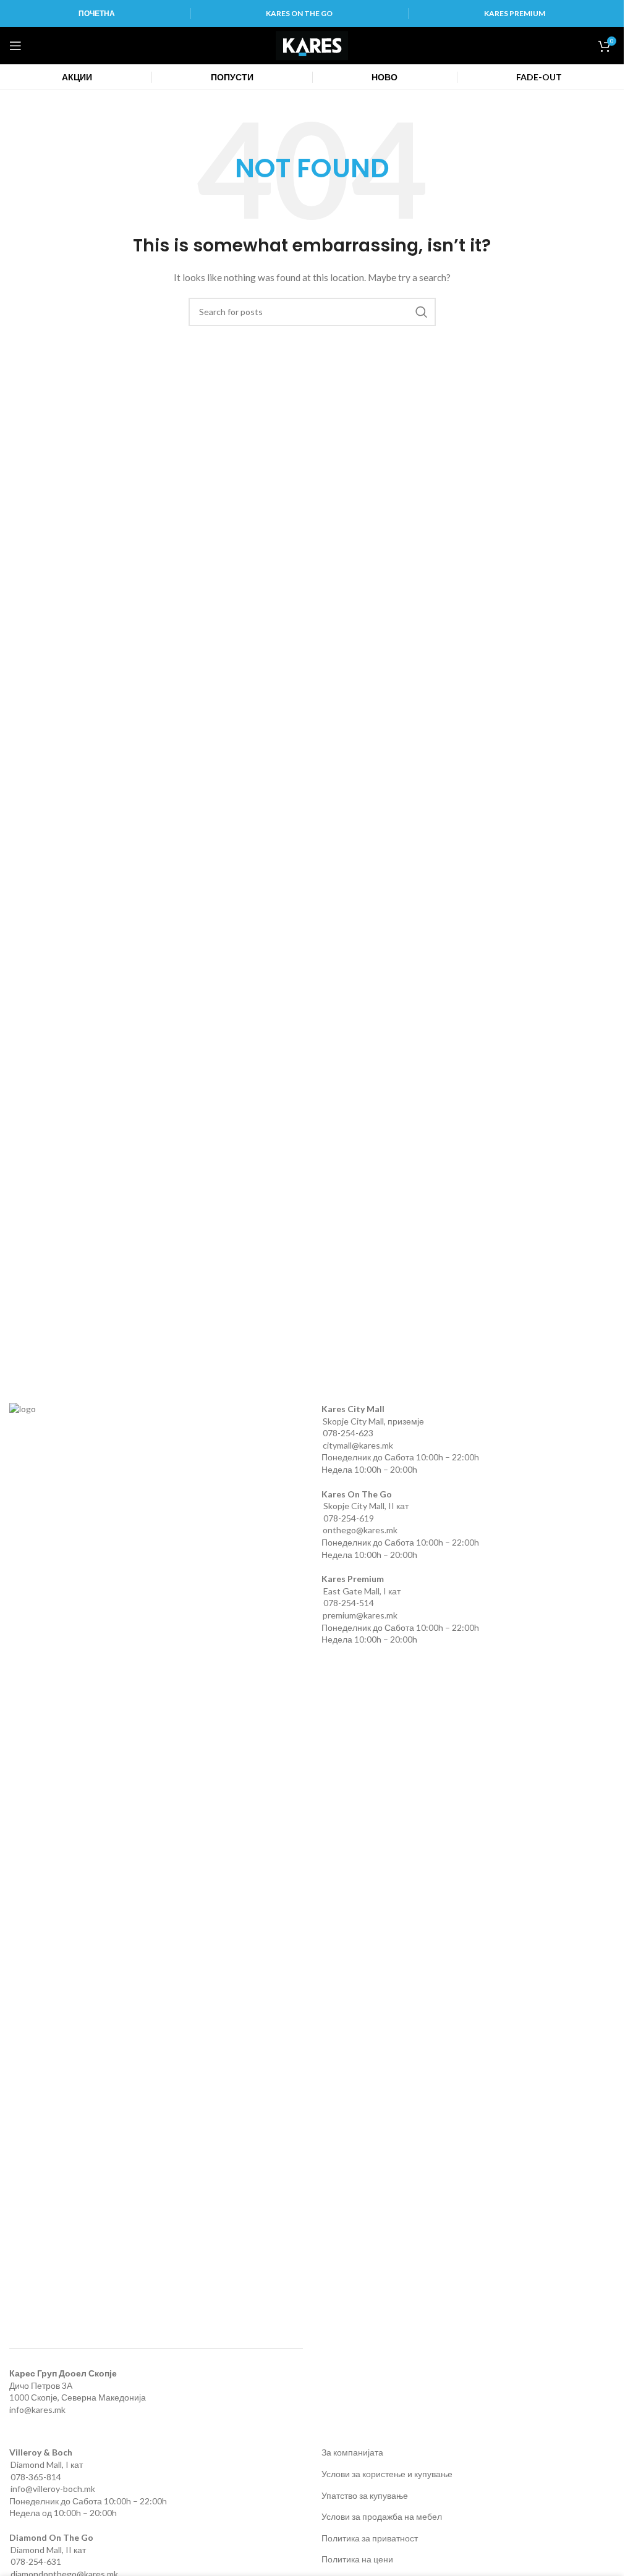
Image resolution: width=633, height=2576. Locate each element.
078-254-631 (36, 2561)
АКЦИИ (77, 77)
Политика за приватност (370, 2538)
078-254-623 (348, 1433)
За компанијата (352, 2452)
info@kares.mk (37, 2410)
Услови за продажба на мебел (382, 2516)
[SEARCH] (422, 312)
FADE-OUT (539, 77)
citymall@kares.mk (358, 1445)
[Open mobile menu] (15, 46)
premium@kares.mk (360, 1615)
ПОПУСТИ (232, 77)
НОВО (384, 77)
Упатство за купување (365, 2495)
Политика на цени (357, 2559)
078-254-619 (349, 1518)
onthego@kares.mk (360, 1530)
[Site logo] (312, 45)
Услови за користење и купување (387, 2474)
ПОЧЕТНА (97, 13)
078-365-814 (36, 2477)
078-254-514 (349, 1603)
